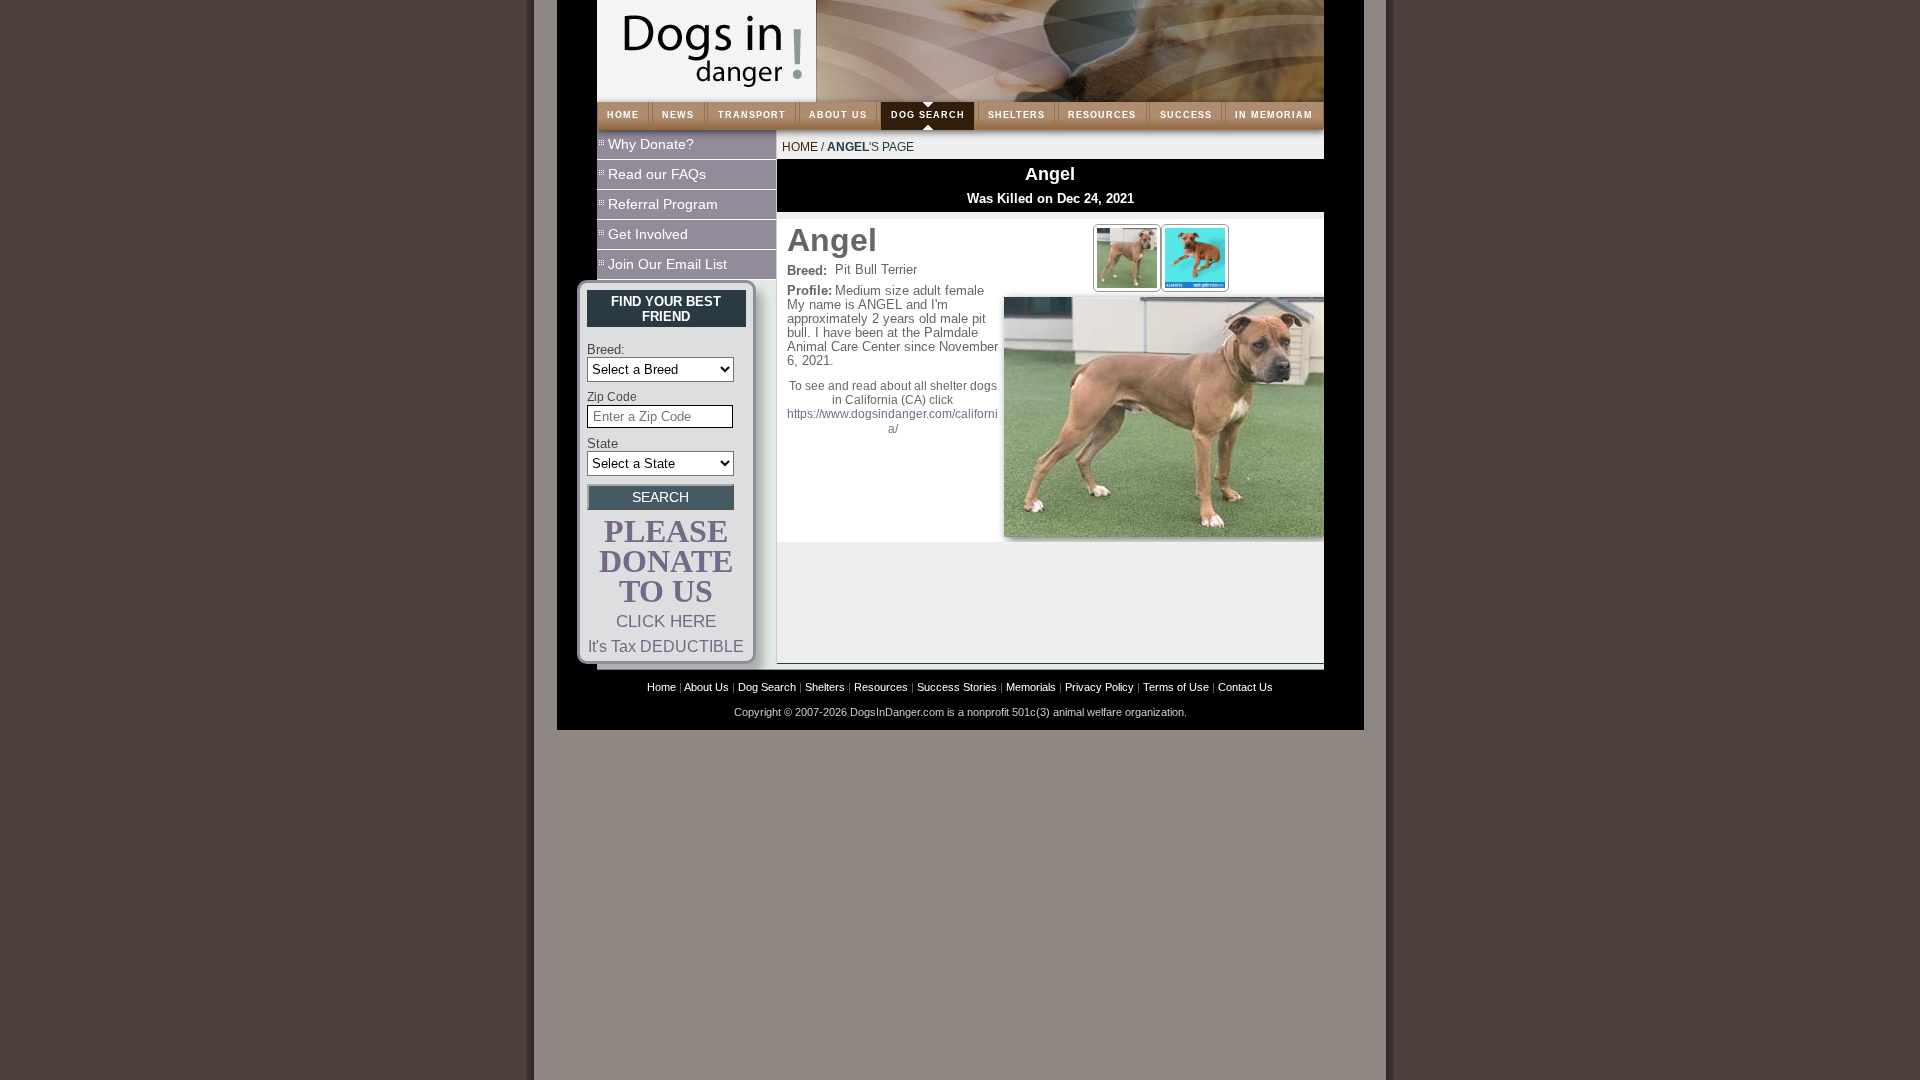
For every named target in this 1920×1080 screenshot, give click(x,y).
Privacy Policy (1099, 687)
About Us (706, 687)
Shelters (825, 687)
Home (800, 147)
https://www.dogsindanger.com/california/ (892, 421)
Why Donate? (651, 144)
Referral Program (663, 204)
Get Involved (648, 234)
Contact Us (1245, 687)
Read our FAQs (657, 174)
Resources (881, 687)
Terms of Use (1176, 687)
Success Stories (957, 687)
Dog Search (767, 687)
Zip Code (612, 397)
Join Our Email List (667, 264)
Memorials (1031, 687)
